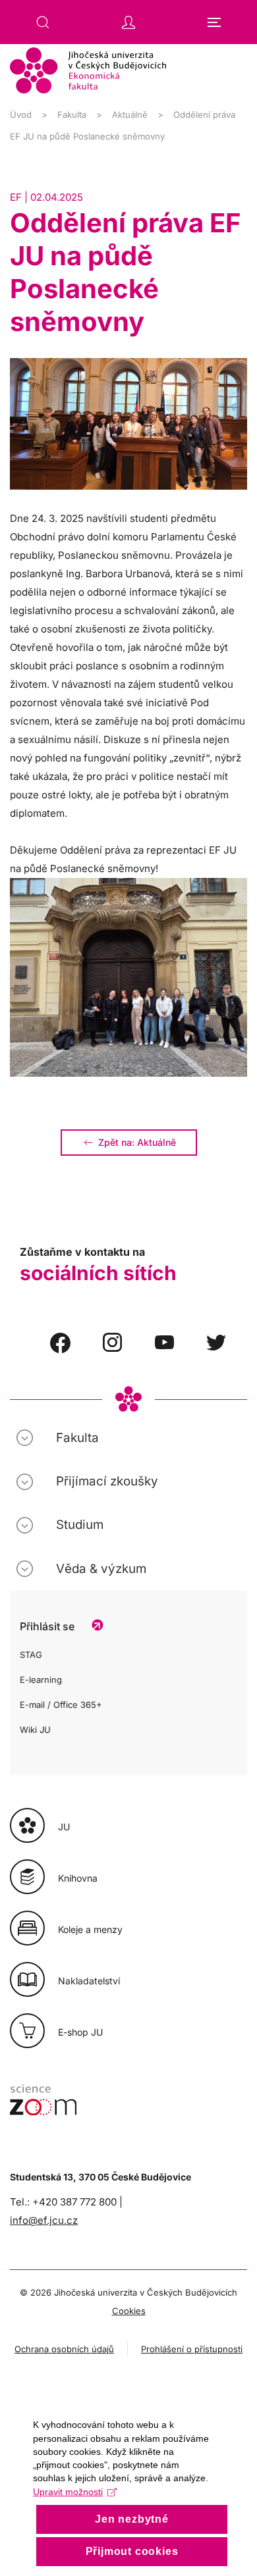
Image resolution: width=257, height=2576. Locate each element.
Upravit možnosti (68, 2492)
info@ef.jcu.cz (44, 2220)
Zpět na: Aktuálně (137, 1142)
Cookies (129, 2311)
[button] (43, 22)
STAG (31, 1655)
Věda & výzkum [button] (101, 1569)
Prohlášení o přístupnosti (192, 2349)
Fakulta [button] (77, 1438)
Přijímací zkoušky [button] (107, 1481)
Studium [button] (80, 1525)
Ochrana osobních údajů (64, 2349)
